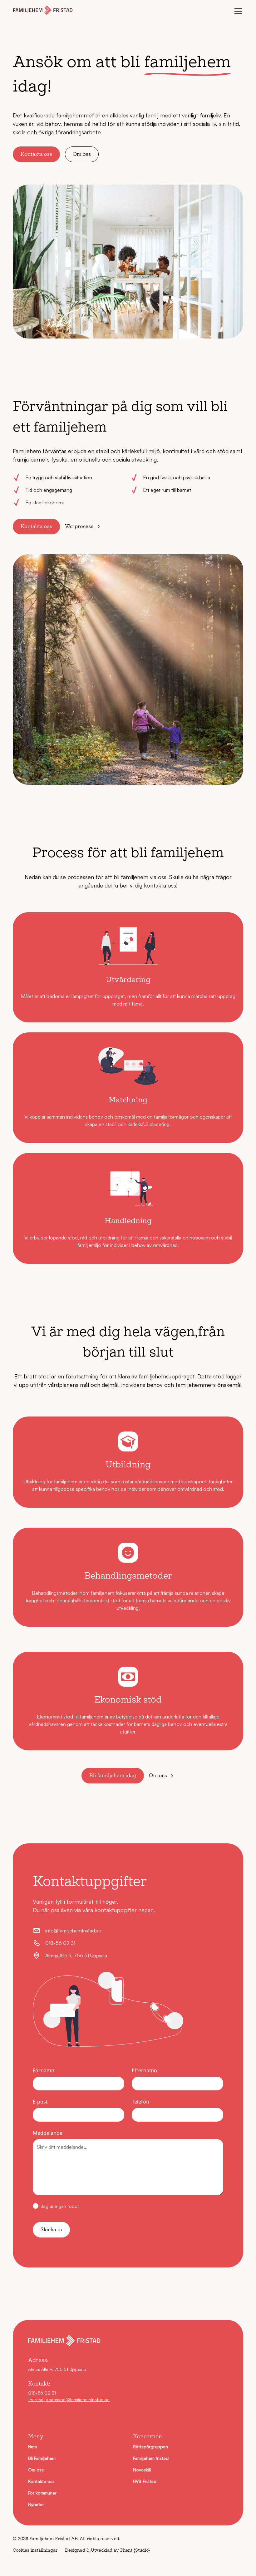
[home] (43, 11)
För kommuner (42, 2493)
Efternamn (144, 2070)
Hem (32, 2447)
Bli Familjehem (42, 2458)
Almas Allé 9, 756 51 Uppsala (76, 1955)
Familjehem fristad (151, 2458)
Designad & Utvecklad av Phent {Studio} (107, 2550)
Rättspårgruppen (150, 2447)
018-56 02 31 (60, 1943)
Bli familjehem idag (113, 1775)
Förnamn (44, 2070)
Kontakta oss (36, 154)
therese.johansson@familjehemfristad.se (69, 2399)
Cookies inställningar (35, 2550)
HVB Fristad (145, 2481)
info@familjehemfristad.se (73, 1931)
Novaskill (142, 2470)
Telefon (140, 2102)
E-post (40, 2102)
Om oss (82, 154)
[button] (237, 11)
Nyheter (36, 2504)
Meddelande (48, 2133)
